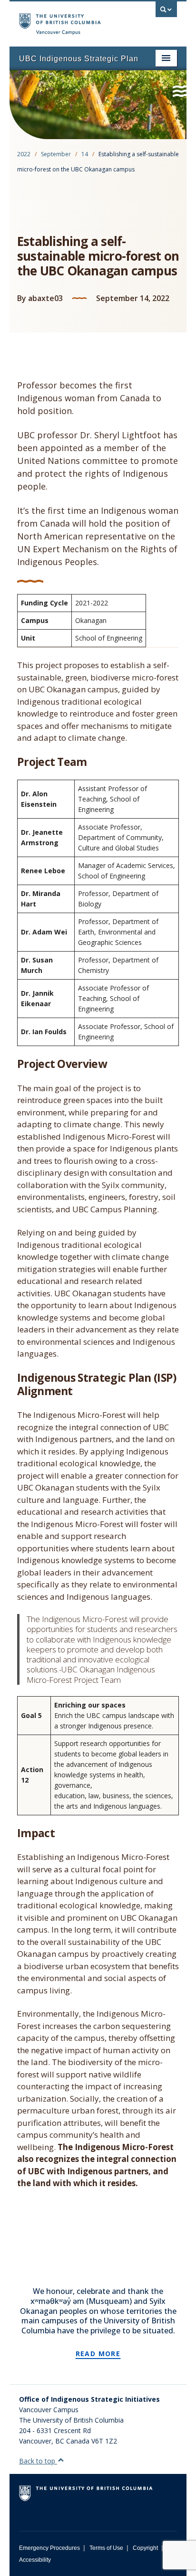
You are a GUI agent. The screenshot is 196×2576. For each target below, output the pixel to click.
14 (85, 154)
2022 (24, 154)
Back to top (38, 2461)
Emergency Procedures (49, 2548)
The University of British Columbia (74, 19)
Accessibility (35, 2560)
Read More (98, 2354)
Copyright (145, 2548)
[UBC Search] (166, 12)
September (56, 154)
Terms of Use (106, 2548)
